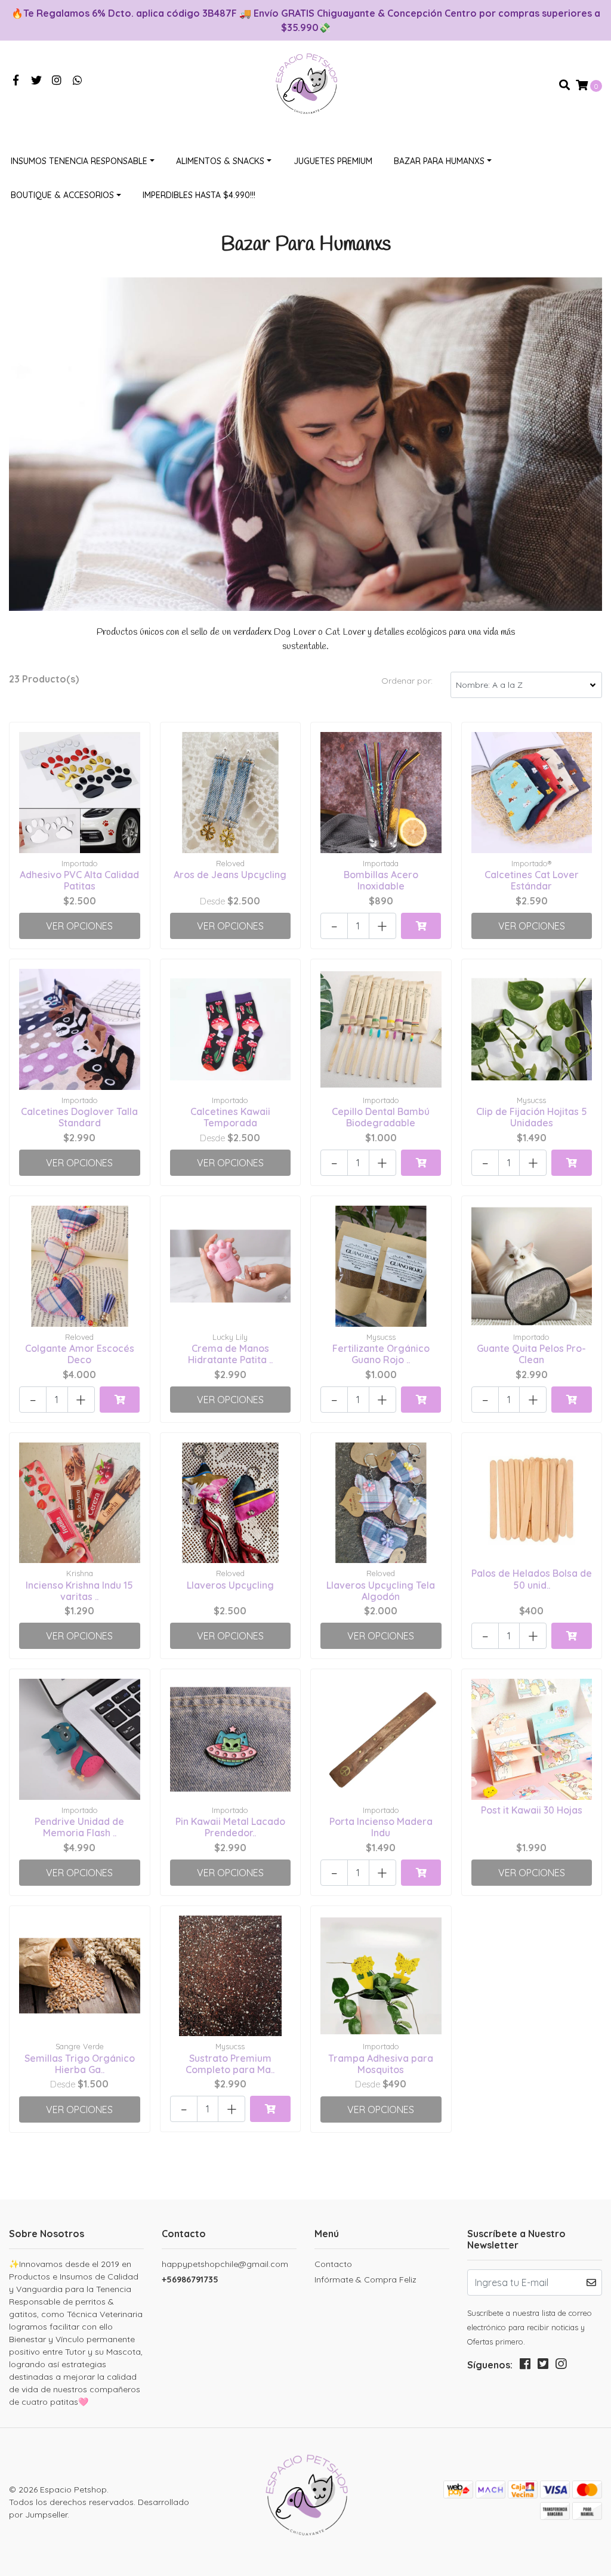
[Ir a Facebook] (16, 81)
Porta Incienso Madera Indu (381, 1827)
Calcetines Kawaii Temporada (230, 1117)
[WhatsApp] (78, 81)
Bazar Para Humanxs (439, 161)
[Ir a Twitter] (37, 81)
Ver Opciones (79, 926)
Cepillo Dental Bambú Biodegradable (381, 1117)
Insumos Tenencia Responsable (79, 161)
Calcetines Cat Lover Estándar (532, 880)
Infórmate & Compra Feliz (365, 2280)
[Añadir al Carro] (421, 926)
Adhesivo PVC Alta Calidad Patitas (79, 880)
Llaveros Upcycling (230, 1585)
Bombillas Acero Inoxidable (381, 880)
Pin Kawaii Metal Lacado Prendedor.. (230, 1827)
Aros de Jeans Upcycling (230, 875)
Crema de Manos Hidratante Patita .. (230, 1354)
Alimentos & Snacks (220, 161)
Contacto (333, 2264)
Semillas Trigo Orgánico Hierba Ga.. (80, 2064)
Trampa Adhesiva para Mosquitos (381, 2064)
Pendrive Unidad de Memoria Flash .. (79, 1827)
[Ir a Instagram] (57, 81)
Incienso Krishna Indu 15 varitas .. (79, 1591)
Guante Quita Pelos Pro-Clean (531, 1354)
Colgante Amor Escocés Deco (80, 1354)
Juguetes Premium (333, 161)
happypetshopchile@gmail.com (225, 2264)
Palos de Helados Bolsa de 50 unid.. (532, 1579)
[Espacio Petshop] (305, 84)
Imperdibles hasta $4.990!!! (199, 195)
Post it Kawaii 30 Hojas (532, 1810)
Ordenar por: (407, 681)
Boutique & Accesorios (62, 195)
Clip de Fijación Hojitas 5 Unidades (532, 1117)
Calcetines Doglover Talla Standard (79, 1117)
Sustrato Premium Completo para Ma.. (230, 2064)
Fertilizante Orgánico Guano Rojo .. (381, 1354)
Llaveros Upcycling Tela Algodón (381, 1591)
